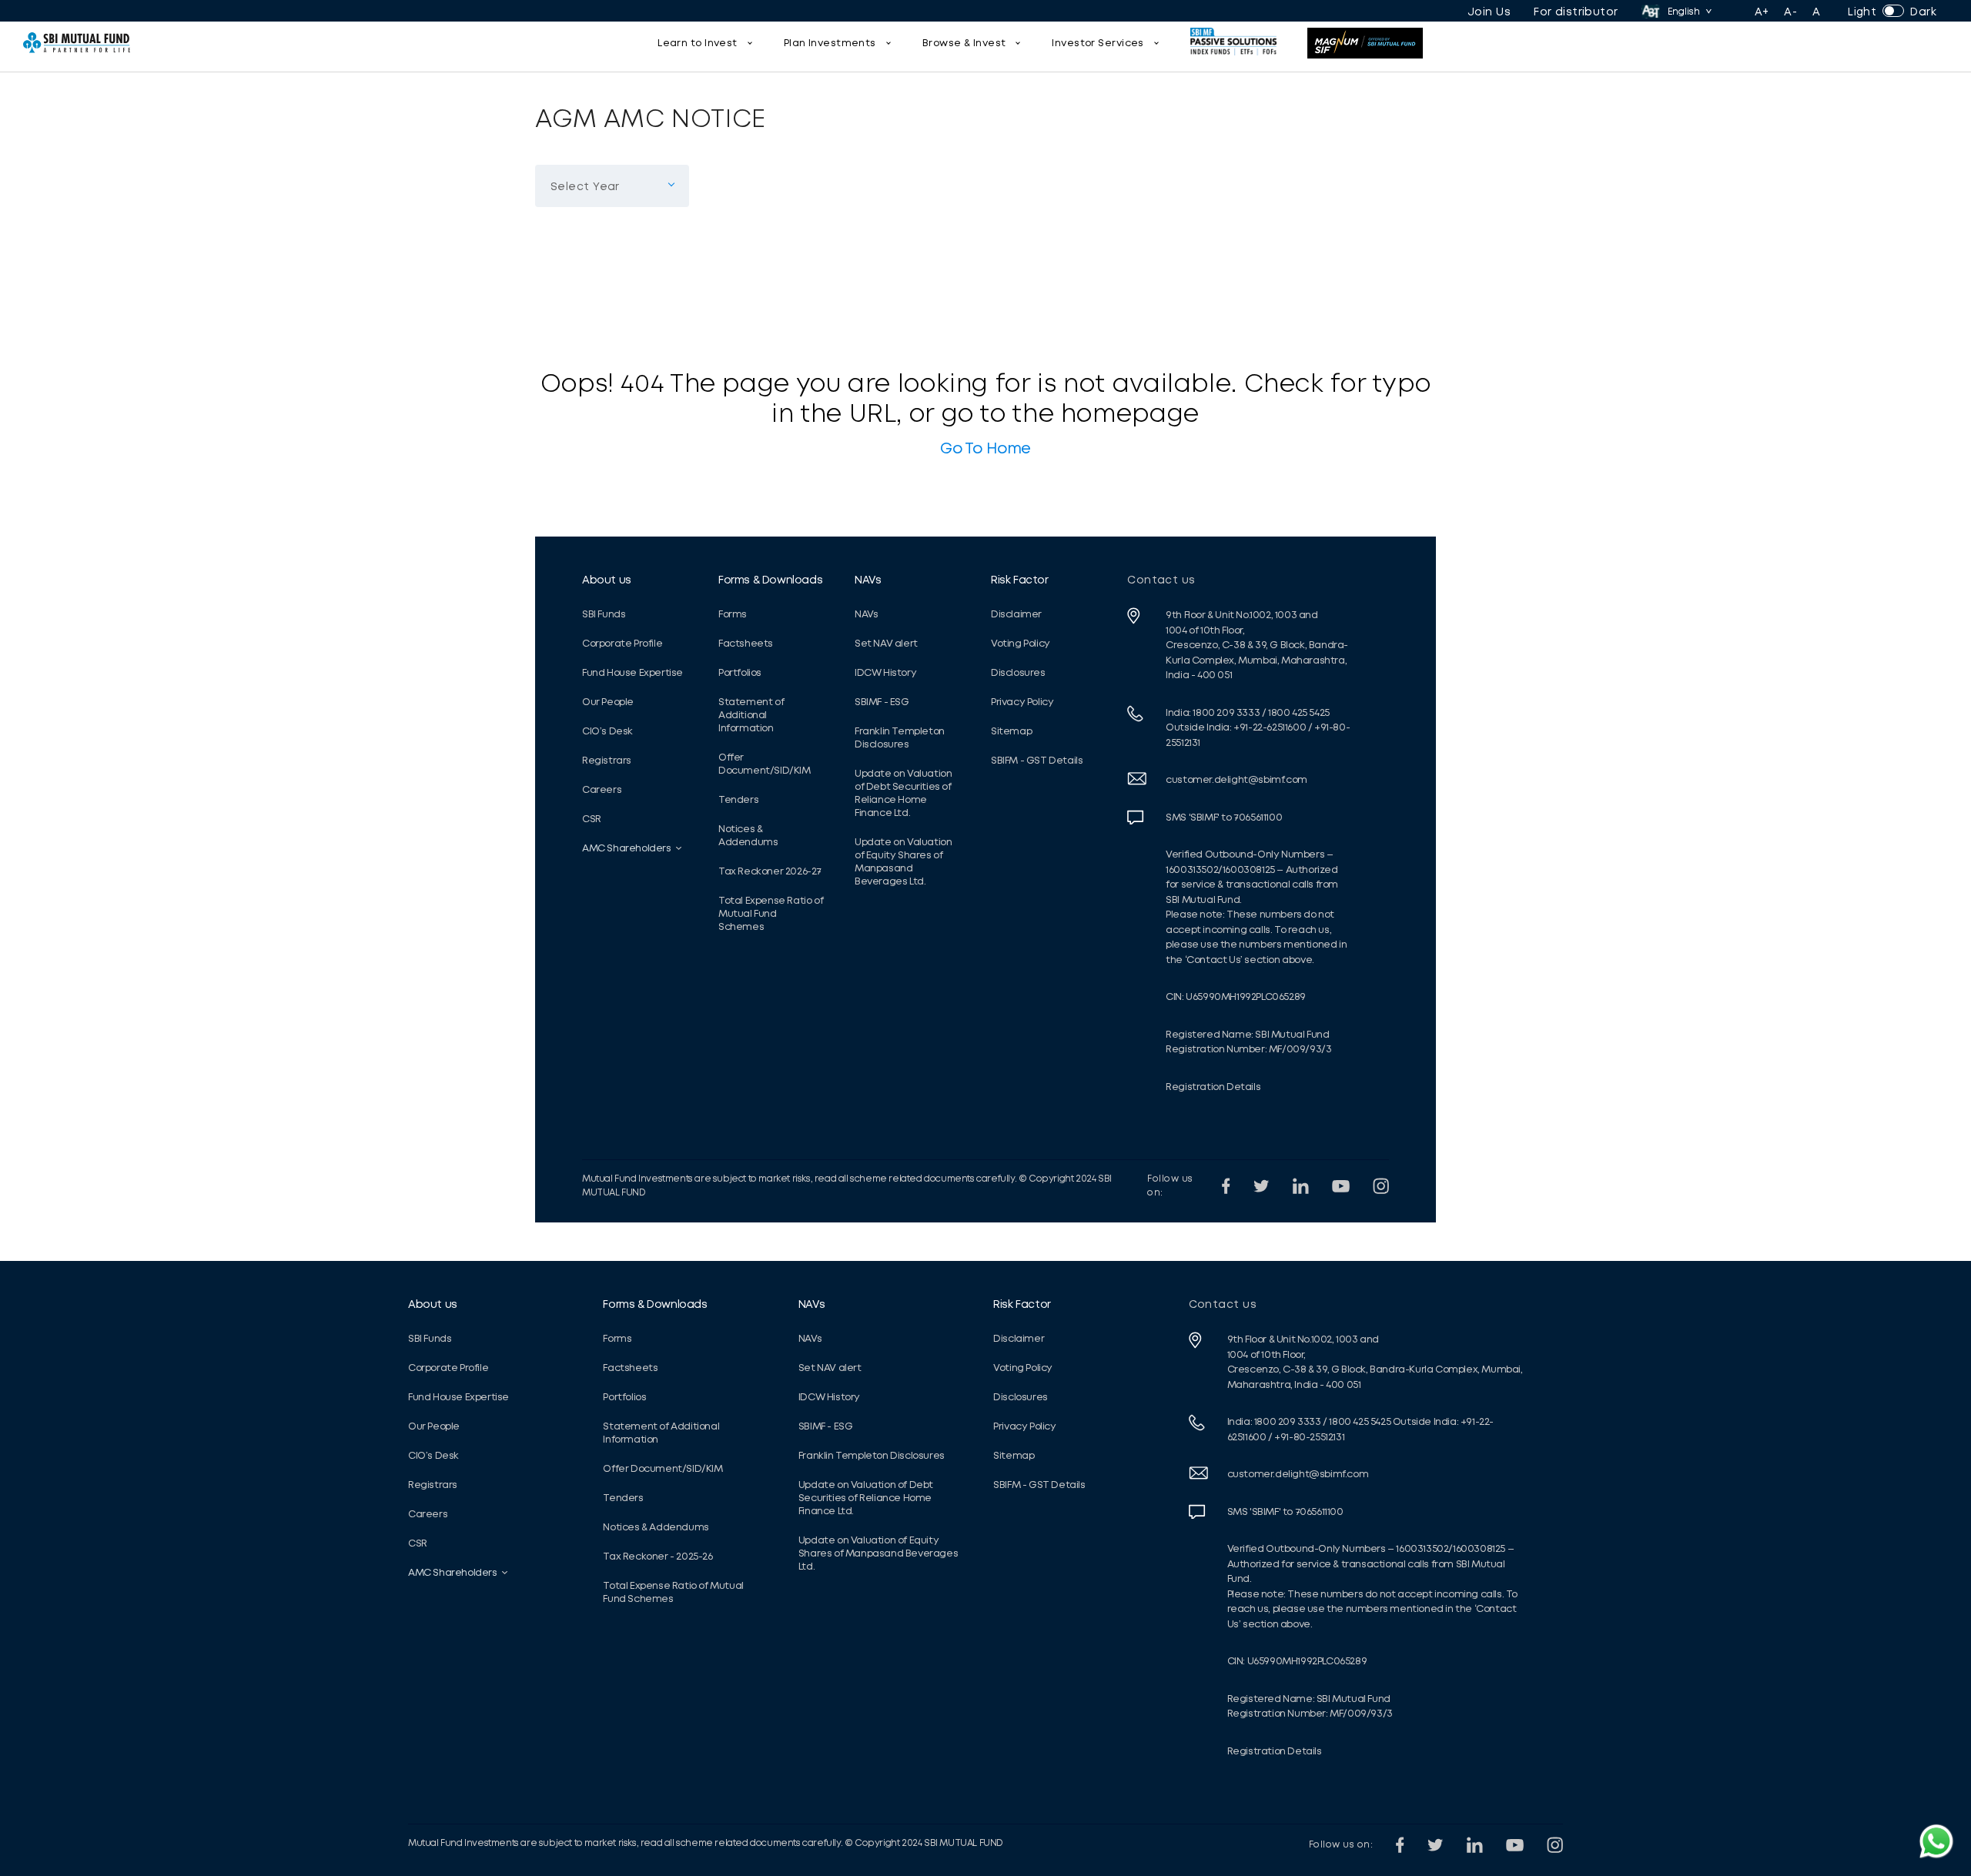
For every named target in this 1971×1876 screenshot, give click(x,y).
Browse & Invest (964, 43)
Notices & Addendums (748, 835)
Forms (733, 614)
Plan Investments (830, 43)
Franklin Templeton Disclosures (900, 737)
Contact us (1161, 580)
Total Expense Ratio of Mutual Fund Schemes (771, 913)
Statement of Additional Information (751, 715)
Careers (602, 789)
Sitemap (1011, 731)
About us (607, 580)
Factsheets (746, 643)
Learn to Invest (698, 43)
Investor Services (1098, 43)
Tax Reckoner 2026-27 (770, 871)
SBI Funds (604, 614)
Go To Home (985, 448)
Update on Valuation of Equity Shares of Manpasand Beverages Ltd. (903, 861)
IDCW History (885, 672)
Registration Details (1213, 1087)
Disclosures (1018, 672)
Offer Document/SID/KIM (765, 764)
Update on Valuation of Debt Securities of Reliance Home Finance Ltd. (903, 793)
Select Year (579, 156)
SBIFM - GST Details (1037, 760)
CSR (592, 819)
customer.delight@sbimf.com (1236, 779)
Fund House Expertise (632, 672)
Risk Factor (1020, 580)
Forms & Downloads (770, 580)
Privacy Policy (1022, 702)
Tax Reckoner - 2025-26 (658, 1556)
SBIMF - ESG (882, 702)
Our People (608, 702)
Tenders (738, 799)
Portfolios (740, 672)
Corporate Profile (622, 643)
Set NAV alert (886, 643)
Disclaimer (1016, 614)
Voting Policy (1021, 643)
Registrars (607, 760)
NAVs (868, 580)
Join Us (1489, 12)
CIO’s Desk (607, 731)
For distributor (1576, 12)
